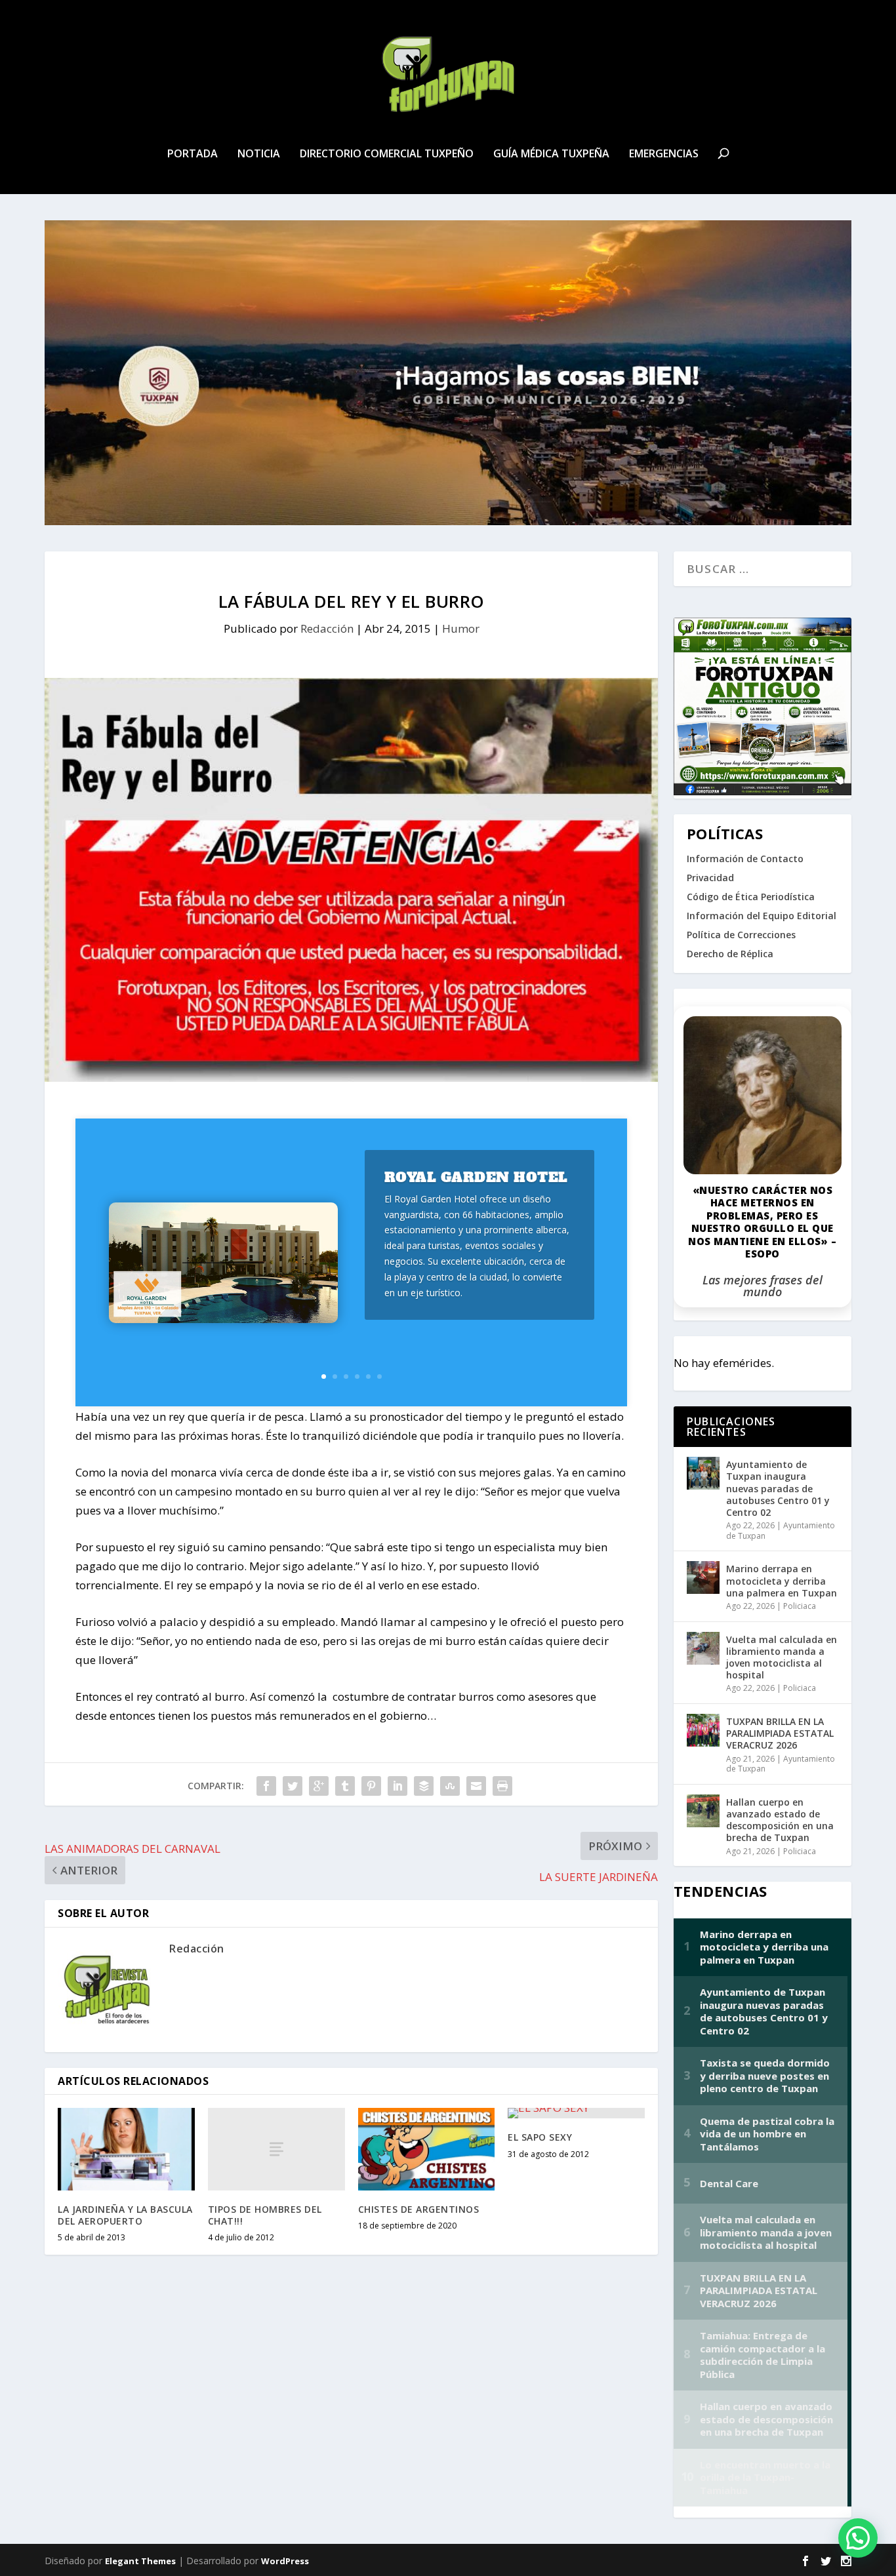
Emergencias (664, 154)
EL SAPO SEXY (540, 2137)
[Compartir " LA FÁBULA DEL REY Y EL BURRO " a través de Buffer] (424, 1786)
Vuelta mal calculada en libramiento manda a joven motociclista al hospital (782, 1657)
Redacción (327, 628)
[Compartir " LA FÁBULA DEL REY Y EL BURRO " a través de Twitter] (293, 1786)
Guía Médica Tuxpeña (551, 154)
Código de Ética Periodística (751, 897)
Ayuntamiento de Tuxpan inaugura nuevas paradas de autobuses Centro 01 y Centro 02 (778, 1488)
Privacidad (710, 878)
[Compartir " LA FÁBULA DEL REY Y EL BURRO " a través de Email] (476, 1786)
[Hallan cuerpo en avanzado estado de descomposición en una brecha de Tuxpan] (703, 1811)
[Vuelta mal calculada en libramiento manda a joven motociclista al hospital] (703, 1648)
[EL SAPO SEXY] (576, 2113)
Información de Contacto (745, 859)
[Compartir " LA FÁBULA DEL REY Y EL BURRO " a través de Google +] (319, 1786)
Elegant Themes (140, 2561)
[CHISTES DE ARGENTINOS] (427, 2149)
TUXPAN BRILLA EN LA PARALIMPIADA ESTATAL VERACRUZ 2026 (780, 1733)
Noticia (259, 154)
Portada (193, 154)
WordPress (285, 2561)
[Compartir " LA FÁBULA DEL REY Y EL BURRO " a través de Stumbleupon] (450, 1786)
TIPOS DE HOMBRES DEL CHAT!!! (265, 2215)
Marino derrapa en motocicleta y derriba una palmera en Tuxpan (782, 1580)
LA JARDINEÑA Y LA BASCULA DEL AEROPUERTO (125, 2215)
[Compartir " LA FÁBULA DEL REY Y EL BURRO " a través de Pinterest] (371, 1786)
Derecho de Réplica (730, 954)
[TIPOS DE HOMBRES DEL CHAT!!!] (276, 2149)
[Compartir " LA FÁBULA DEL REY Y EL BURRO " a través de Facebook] (266, 1786)
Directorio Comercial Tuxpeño (387, 154)
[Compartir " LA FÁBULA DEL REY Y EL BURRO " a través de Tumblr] (345, 1786)
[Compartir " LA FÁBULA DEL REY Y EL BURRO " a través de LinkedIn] (397, 1786)
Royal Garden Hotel (476, 1177)
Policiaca (800, 1606)
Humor (461, 628)
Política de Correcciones (741, 935)
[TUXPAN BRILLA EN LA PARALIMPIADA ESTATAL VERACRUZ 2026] (703, 1730)
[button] (858, 2538)
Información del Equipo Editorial (762, 916)
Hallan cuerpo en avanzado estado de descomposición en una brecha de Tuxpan (780, 1820)
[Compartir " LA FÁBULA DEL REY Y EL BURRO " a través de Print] (502, 1786)
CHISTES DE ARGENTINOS (419, 2209)
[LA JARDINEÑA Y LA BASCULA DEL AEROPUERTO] (126, 2149)
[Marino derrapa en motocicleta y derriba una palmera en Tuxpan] (703, 1577)
